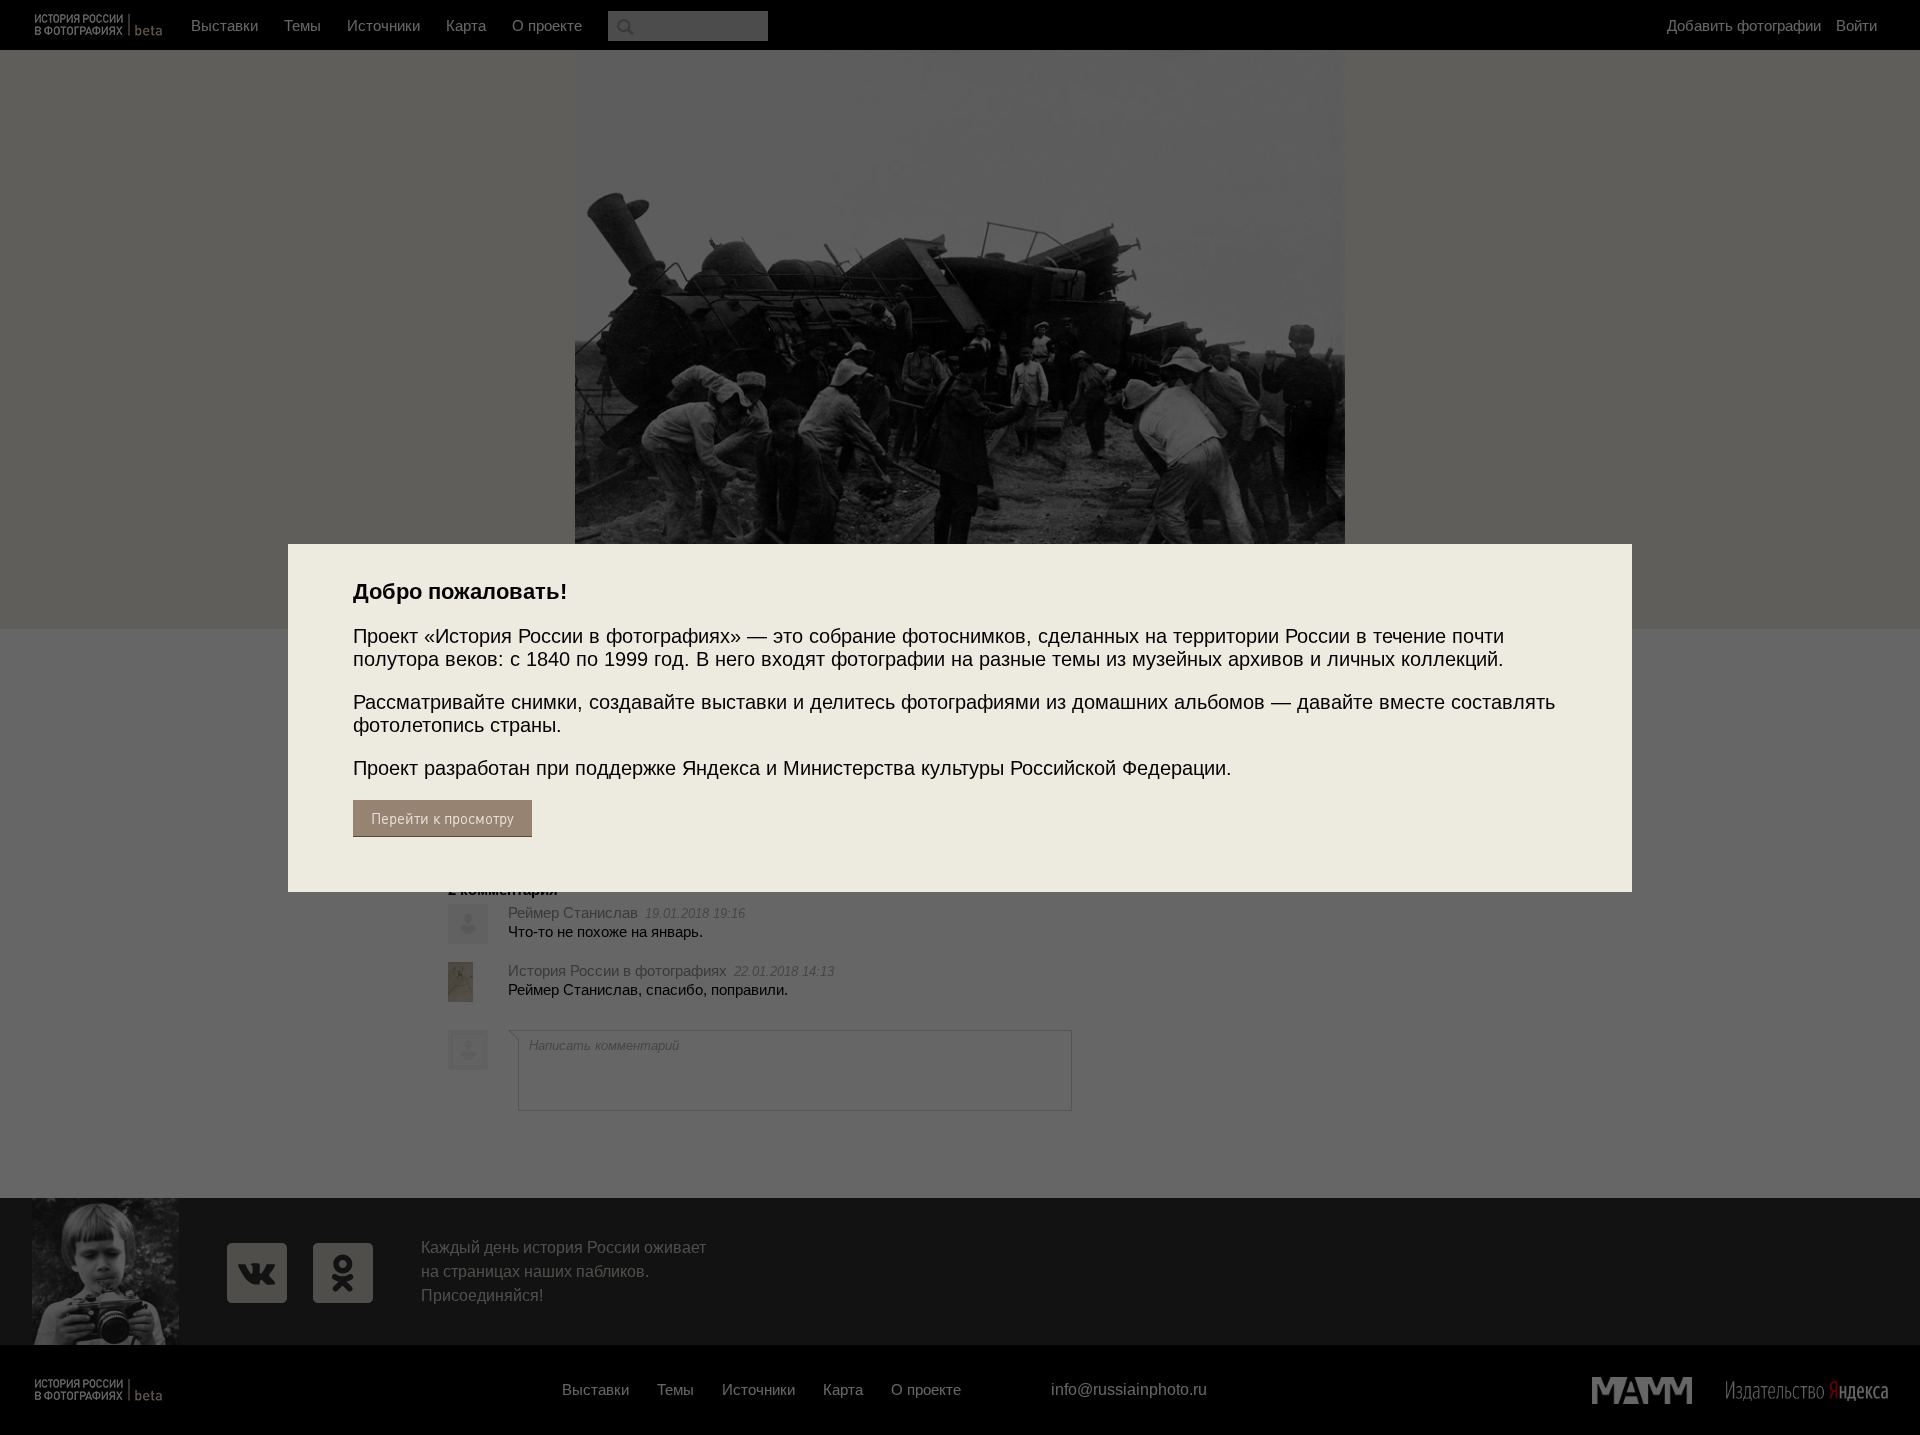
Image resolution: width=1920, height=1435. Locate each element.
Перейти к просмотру (442, 818)
